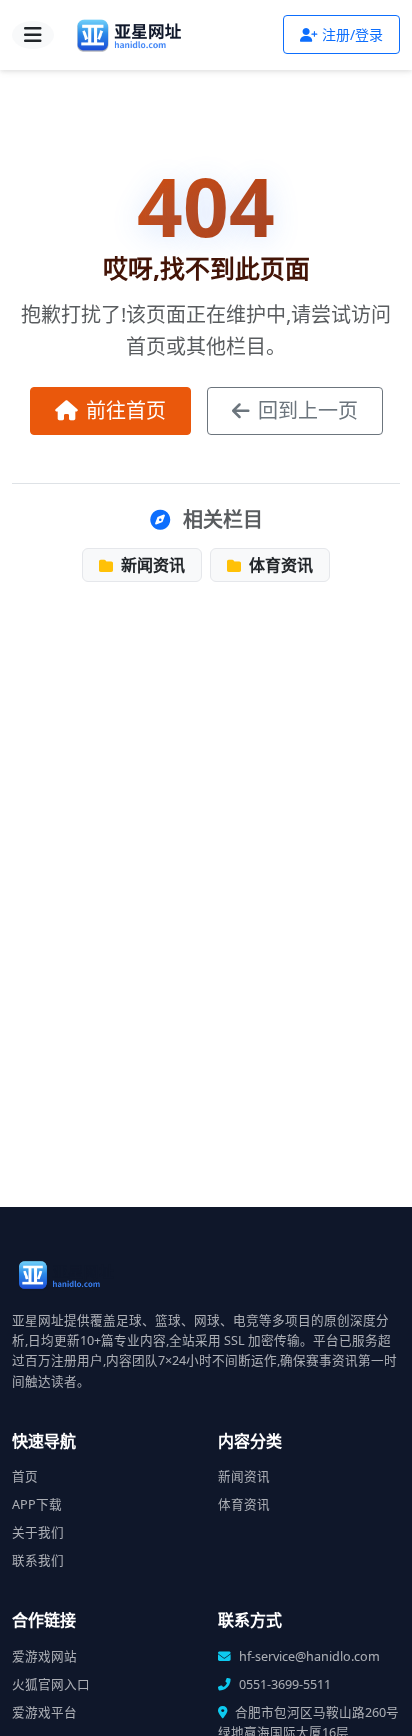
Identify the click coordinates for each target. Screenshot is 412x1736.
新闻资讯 (151, 565)
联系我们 (38, 1560)
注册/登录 (352, 34)
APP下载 (37, 1504)
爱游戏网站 (44, 1656)
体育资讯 (279, 565)
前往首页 (126, 410)
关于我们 (38, 1532)
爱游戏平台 (44, 1712)
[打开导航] (33, 35)
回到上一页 (308, 410)
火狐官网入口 (51, 1684)
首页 (25, 1476)
